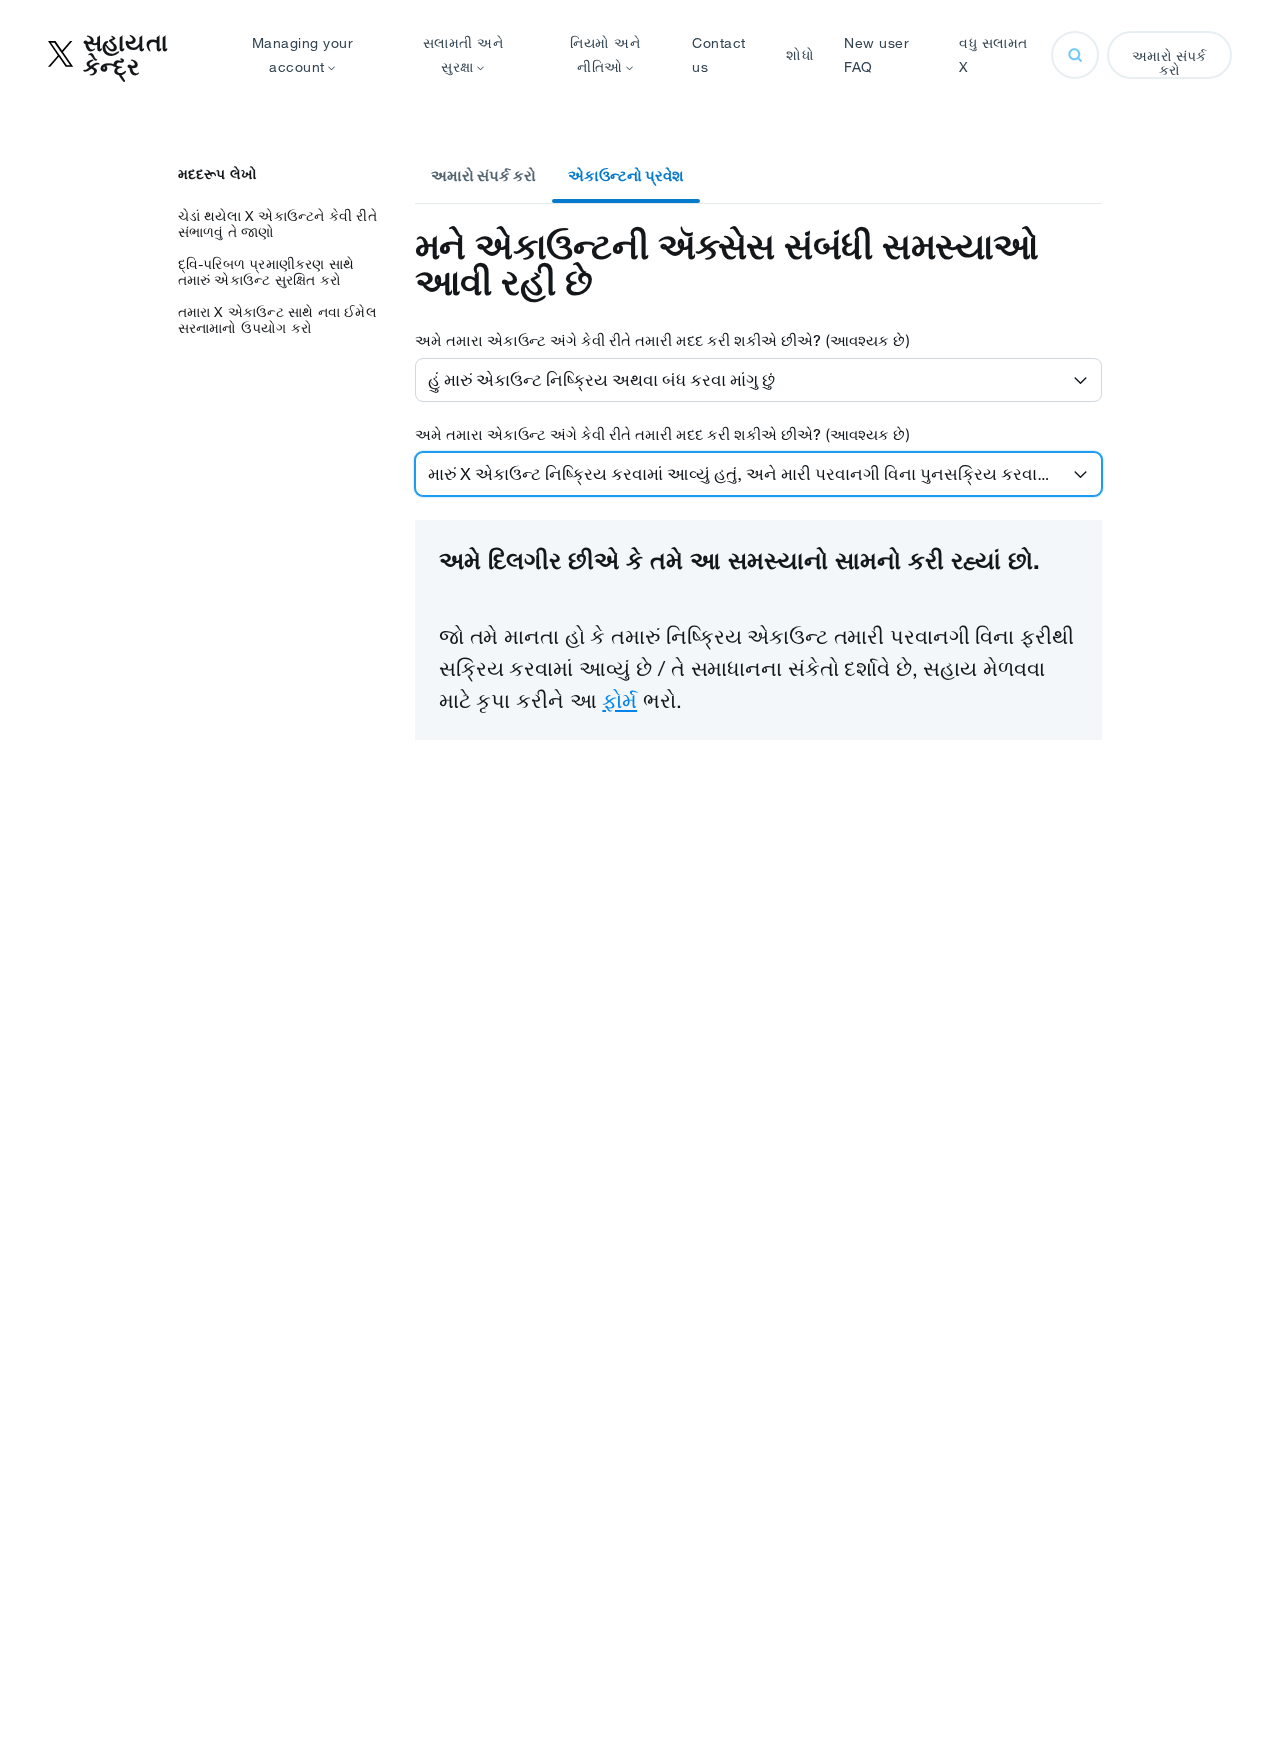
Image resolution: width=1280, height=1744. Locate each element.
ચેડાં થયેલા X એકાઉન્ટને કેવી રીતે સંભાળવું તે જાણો (277, 224)
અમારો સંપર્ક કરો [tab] (483, 175)
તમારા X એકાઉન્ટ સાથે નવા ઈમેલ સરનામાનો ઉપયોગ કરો (277, 320)
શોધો (800, 55)
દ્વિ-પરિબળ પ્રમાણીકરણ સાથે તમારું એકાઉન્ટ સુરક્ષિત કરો (266, 272)
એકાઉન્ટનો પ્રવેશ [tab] (626, 175)
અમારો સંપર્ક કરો (1169, 63)
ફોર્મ (619, 700)
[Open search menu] (1075, 55)
